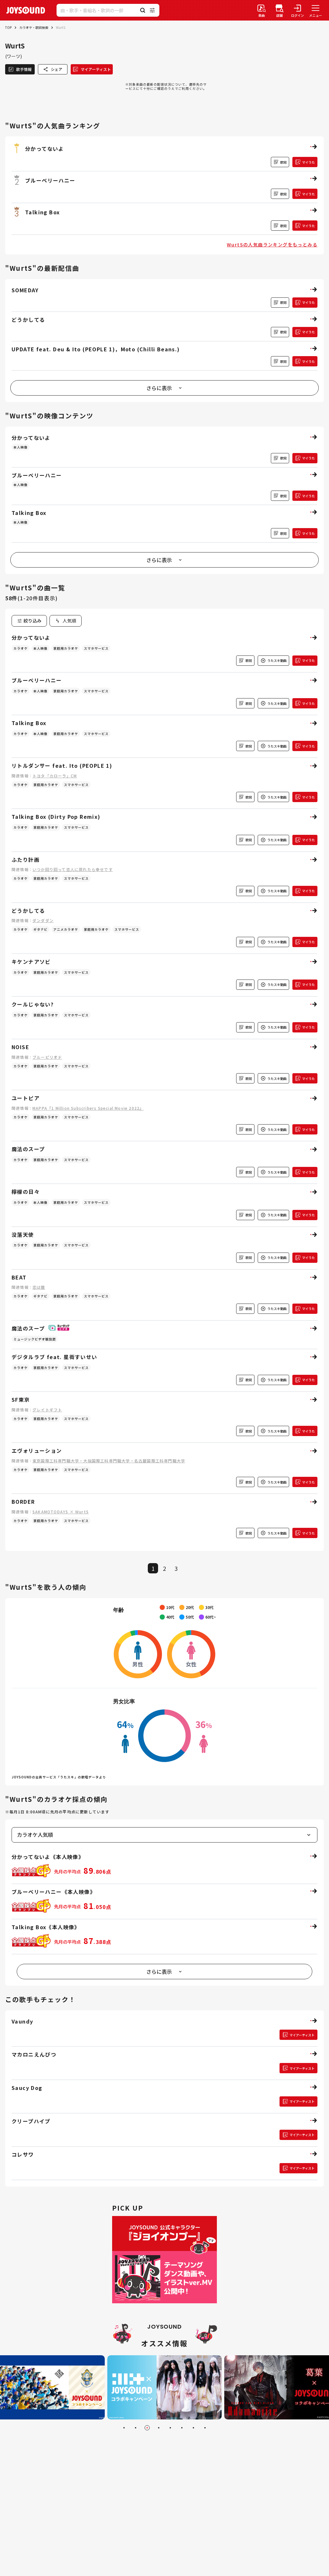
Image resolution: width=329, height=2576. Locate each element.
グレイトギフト (47, 1410)
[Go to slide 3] (147, 2428)
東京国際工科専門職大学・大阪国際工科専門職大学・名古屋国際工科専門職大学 (109, 1461)
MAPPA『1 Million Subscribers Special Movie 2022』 (88, 1108)
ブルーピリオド (47, 1057)
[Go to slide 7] (193, 2428)
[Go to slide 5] (170, 2428)
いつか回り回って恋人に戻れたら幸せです (73, 869)
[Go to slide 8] (205, 2428)
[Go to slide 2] (136, 2428)
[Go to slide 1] (124, 2428)
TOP (8, 27)
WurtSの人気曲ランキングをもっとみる (272, 244)
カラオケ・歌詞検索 (34, 27)
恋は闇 (39, 1287)
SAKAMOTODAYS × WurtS (61, 1512)
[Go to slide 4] (159, 2428)
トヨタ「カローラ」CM (55, 776)
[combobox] (66, 621)
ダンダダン (43, 920)
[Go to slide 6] (182, 2428)
